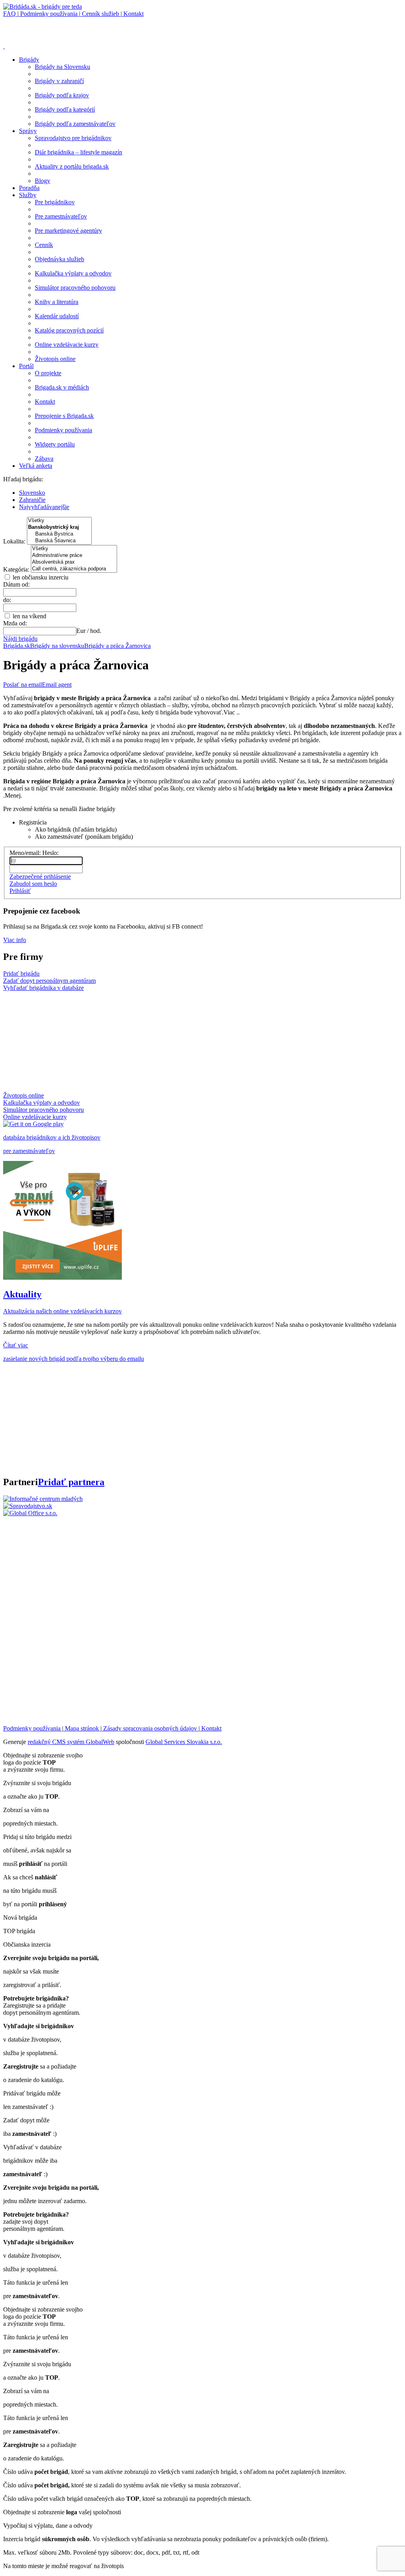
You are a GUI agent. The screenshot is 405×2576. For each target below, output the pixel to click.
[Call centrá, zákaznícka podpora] (74, 569)
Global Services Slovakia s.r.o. (184, 1742)
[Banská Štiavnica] (59, 541)
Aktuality (22, 1294)
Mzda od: (15, 623)
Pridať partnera (71, 1482)
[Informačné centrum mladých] (43, 1499)
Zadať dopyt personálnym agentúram (49, 981)
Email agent (57, 685)
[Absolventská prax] (74, 562)
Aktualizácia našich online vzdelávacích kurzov (62, 1311)
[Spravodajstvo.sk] (28, 1506)
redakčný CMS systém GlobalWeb (71, 1742)
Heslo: (50, 853)
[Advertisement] (96, 29)
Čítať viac (16, 1345)
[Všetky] (59, 521)
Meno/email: (25, 853)
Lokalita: (15, 541)
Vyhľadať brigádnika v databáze (44, 988)
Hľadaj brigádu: (23, 479)
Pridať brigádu (21, 974)
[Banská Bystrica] (59, 534)
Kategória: (17, 569)
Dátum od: (16, 584)
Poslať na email (23, 685)
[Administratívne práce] (74, 556)
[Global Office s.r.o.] (30, 1513)
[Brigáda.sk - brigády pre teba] (43, 7)
